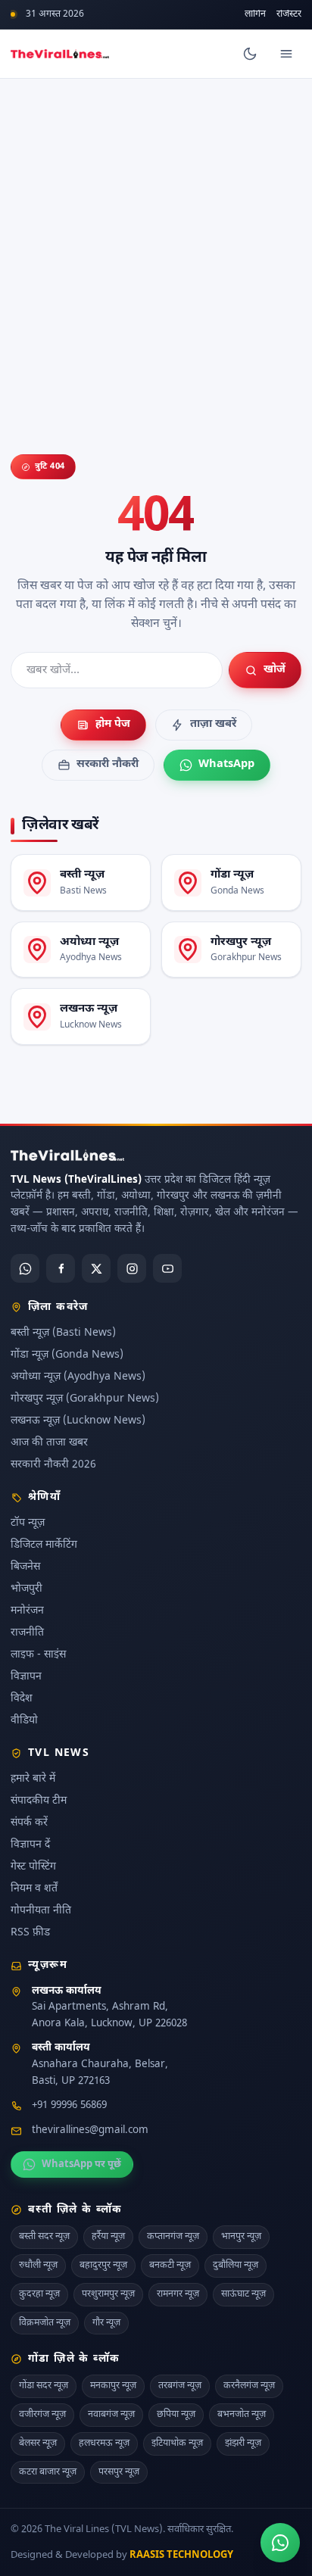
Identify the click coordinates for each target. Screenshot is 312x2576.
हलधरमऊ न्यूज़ (104, 2443)
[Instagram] (132, 1268)
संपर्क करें (29, 1823)
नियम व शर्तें (34, 1889)
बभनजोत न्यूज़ (242, 2415)
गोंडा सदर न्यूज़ (44, 2386)
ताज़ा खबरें (213, 724)
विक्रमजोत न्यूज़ (45, 2323)
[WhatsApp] (25, 1268)
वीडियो (24, 1721)
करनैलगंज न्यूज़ (249, 2386)
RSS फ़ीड (30, 1933)
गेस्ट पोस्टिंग (33, 1867)
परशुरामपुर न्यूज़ (108, 2294)
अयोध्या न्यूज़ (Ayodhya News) (78, 1377)
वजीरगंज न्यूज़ (42, 2415)
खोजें (275, 670)
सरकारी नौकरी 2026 (53, 1465)
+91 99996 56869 (69, 2106)
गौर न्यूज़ (106, 2323)
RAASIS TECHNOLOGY (181, 2555)
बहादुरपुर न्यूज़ (103, 2266)
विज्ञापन (26, 1677)
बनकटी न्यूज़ (170, 2266)
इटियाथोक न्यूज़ (177, 2443)
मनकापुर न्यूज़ (113, 2386)
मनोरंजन (27, 1611)
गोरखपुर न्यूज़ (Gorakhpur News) (85, 1399)
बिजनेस (25, 1567)
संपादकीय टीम (39, 1801)
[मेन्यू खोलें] (286, 54)
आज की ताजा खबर (49, 1443)
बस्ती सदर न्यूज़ (44, 2237)
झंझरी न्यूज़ (243, 2443)
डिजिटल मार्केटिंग (44, 1545)
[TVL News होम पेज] (60, 54)
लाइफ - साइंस (38, 1655)
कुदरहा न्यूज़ (39, 2294)
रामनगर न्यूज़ (178, 2294)
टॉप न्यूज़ (28, 1523)
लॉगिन (255, 15)
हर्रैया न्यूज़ (108, 2237)
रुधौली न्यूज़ (38, 2266)
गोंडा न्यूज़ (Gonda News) (67, 1355)
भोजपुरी (27, 1589)
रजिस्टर (289, 15)
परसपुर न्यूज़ (119, 2472)
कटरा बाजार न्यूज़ (48, 2472)
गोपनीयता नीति (41, 1911)
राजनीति (27, 1633)
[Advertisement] (156, 242)
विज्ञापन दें (30, 1845)
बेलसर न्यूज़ (38, 2443)
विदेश (22, 1699)
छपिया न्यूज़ (176, 2415)
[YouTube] (167, 1268)
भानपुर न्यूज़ (241, 2237)
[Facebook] (61, 1268)
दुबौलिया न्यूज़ (236, 2266)
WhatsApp (226, 764)
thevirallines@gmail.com (90, 2131)
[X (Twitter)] (96, 1268)
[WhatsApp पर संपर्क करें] (280, 2543)
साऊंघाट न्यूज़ (243, 2294)
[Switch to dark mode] (250, 54)
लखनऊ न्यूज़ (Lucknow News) (78, 1421)
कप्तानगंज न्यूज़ (173, 2237)
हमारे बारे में (33, 1779)
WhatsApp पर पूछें (81, 2164)
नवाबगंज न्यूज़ (111, 2415)
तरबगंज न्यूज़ (180, 2386)
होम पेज (113, 724)
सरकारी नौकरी (108, 764)
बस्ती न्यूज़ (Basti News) (63, 1333)
